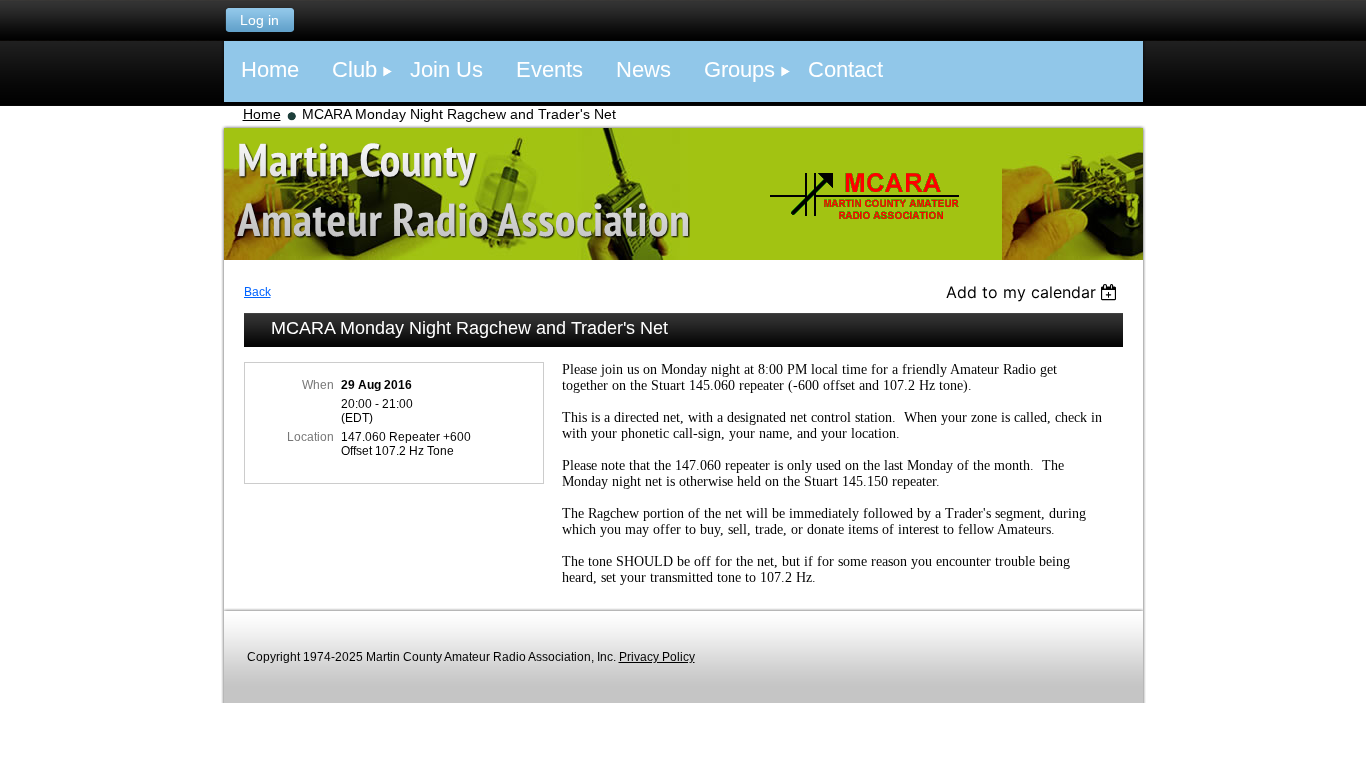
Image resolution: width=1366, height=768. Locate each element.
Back (257, 292)
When (318, 385)
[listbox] (1034, 292)
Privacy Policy (657, 657)
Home (262, 114)
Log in (259, 20)
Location (310, 437)
